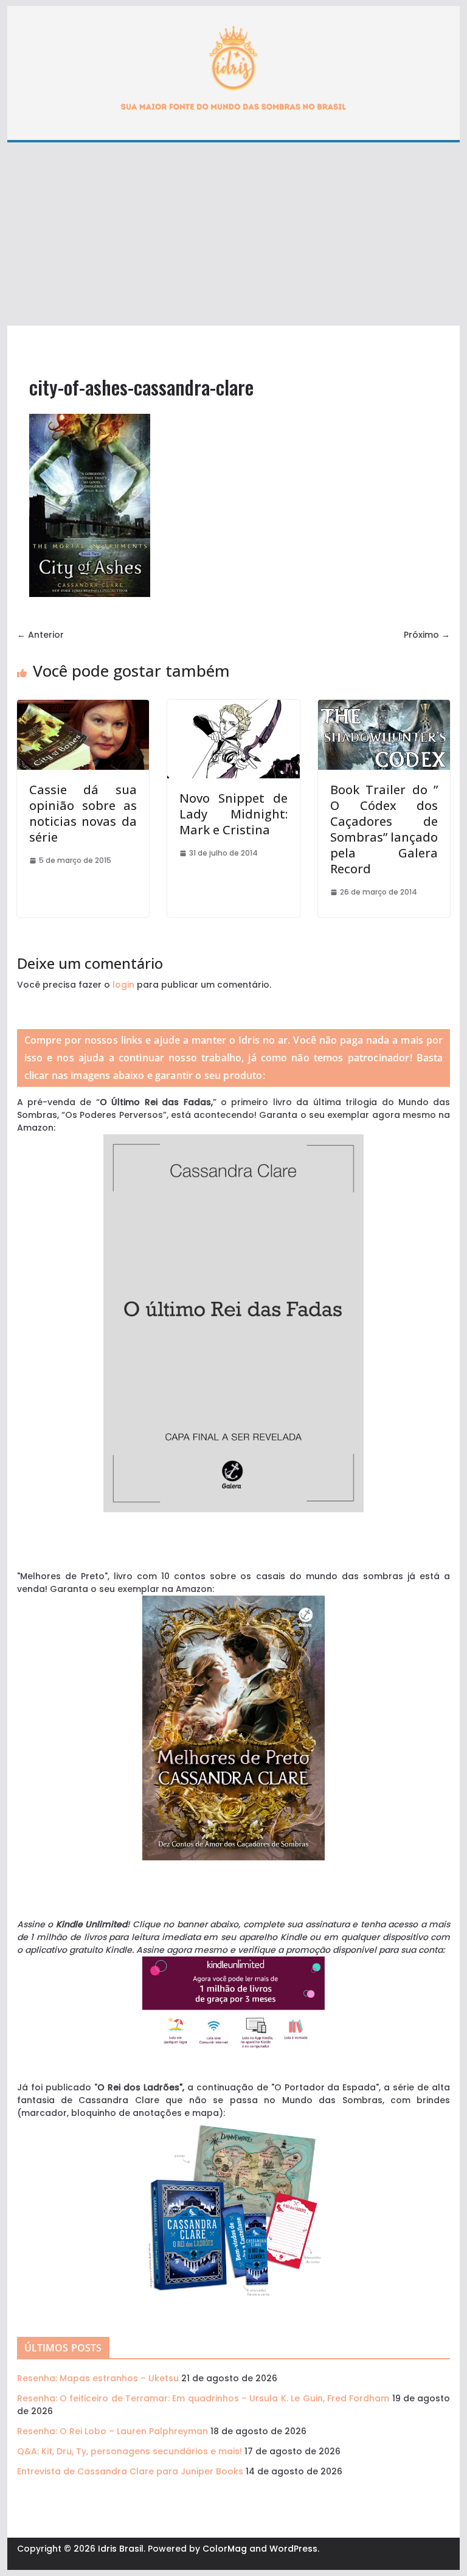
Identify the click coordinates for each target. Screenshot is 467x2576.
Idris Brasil (121, 2549)
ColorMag (225, 2549)
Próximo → (427, 635)
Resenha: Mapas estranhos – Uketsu (98, 2378)
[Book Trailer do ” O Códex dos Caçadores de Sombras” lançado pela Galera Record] (384, 706)
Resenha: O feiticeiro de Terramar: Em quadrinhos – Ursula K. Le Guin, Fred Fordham (203, 2398)
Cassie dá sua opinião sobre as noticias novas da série (83, 813)
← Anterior (40, 635)
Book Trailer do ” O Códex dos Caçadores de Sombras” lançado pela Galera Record (384, 829)
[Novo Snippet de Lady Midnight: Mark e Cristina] (233, 706)
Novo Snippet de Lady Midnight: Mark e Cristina (233, 814)
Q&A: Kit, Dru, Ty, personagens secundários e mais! (130, 2451)
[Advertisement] (234, 234)
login (123, 985)
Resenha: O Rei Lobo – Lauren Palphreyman (112, 2431)
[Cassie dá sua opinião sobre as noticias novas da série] (83, 706)
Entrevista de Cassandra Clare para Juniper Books (130, 2471)
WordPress (293, 2549)
